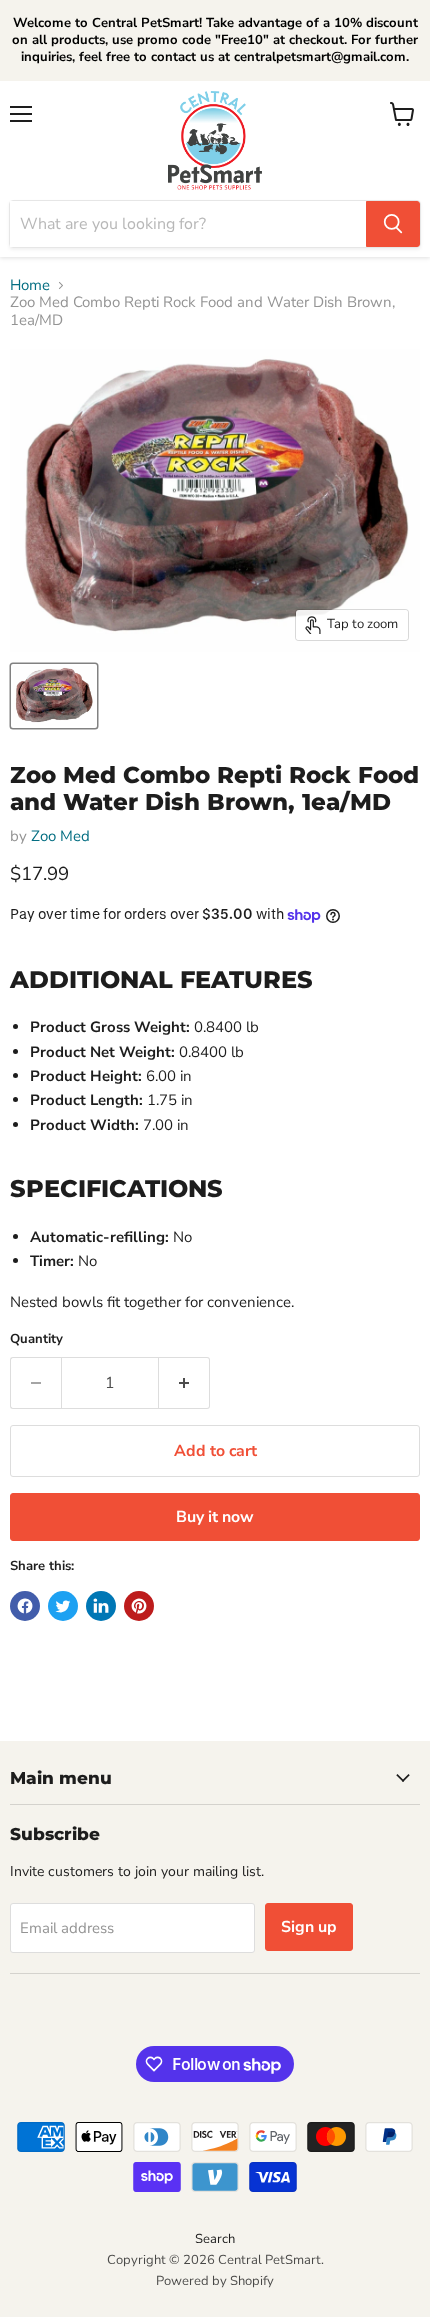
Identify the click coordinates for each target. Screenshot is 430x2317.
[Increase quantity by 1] (184, 1383)
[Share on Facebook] (25, 1606)
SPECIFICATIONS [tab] (116, 1188)
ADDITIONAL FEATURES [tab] (161, 979)
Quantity (36, 1339)
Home (30, 285)
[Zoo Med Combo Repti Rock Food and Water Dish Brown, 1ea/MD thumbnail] (54, 696)
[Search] (393, 224)
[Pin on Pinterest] (139, 1606)
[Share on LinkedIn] (101, 1606)
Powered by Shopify (215, 2281)
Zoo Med (60, 836)
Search (215, 2239)
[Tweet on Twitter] (63, 1606)
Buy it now (215, 1517)
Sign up (309, 1927)
